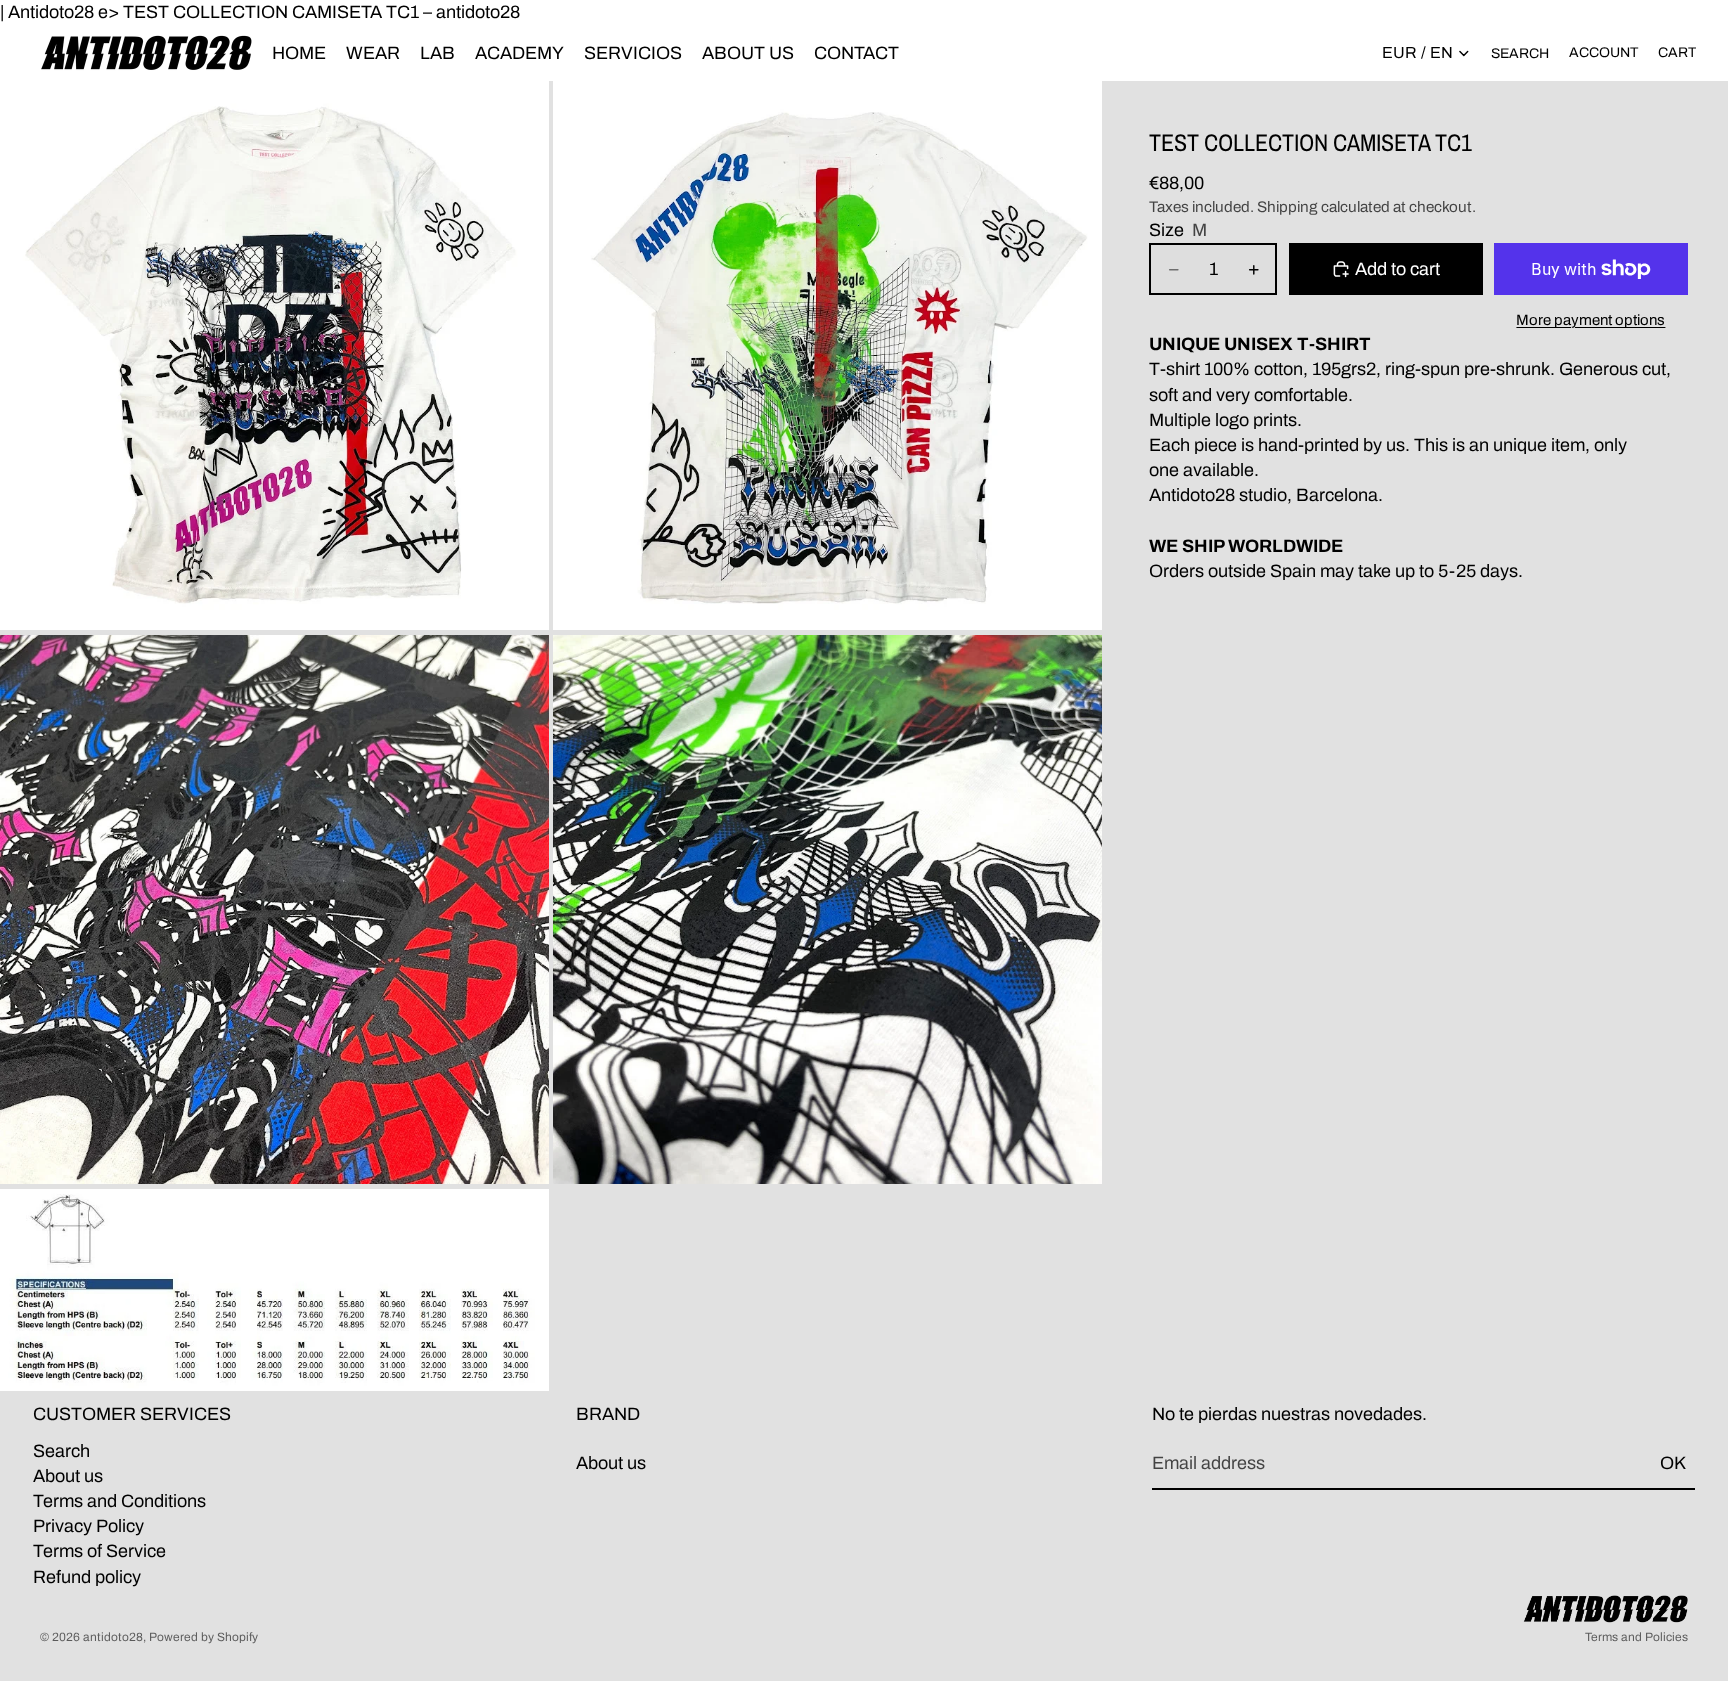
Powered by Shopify (203, 1637)
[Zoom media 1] (274, 355)
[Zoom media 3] (274, 909)
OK (1673, 1463)
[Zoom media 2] (827, 355)
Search (61, 1451)
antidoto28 (113, 1637)
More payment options (1590, 320)
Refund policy (87, 1576)
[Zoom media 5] (274, 1290)
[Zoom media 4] (827, 909)
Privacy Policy (88, 1526)
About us (68, 1476)
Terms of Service (99, 1551)
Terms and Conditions (119, 1501)
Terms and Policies (1636, 1637)
